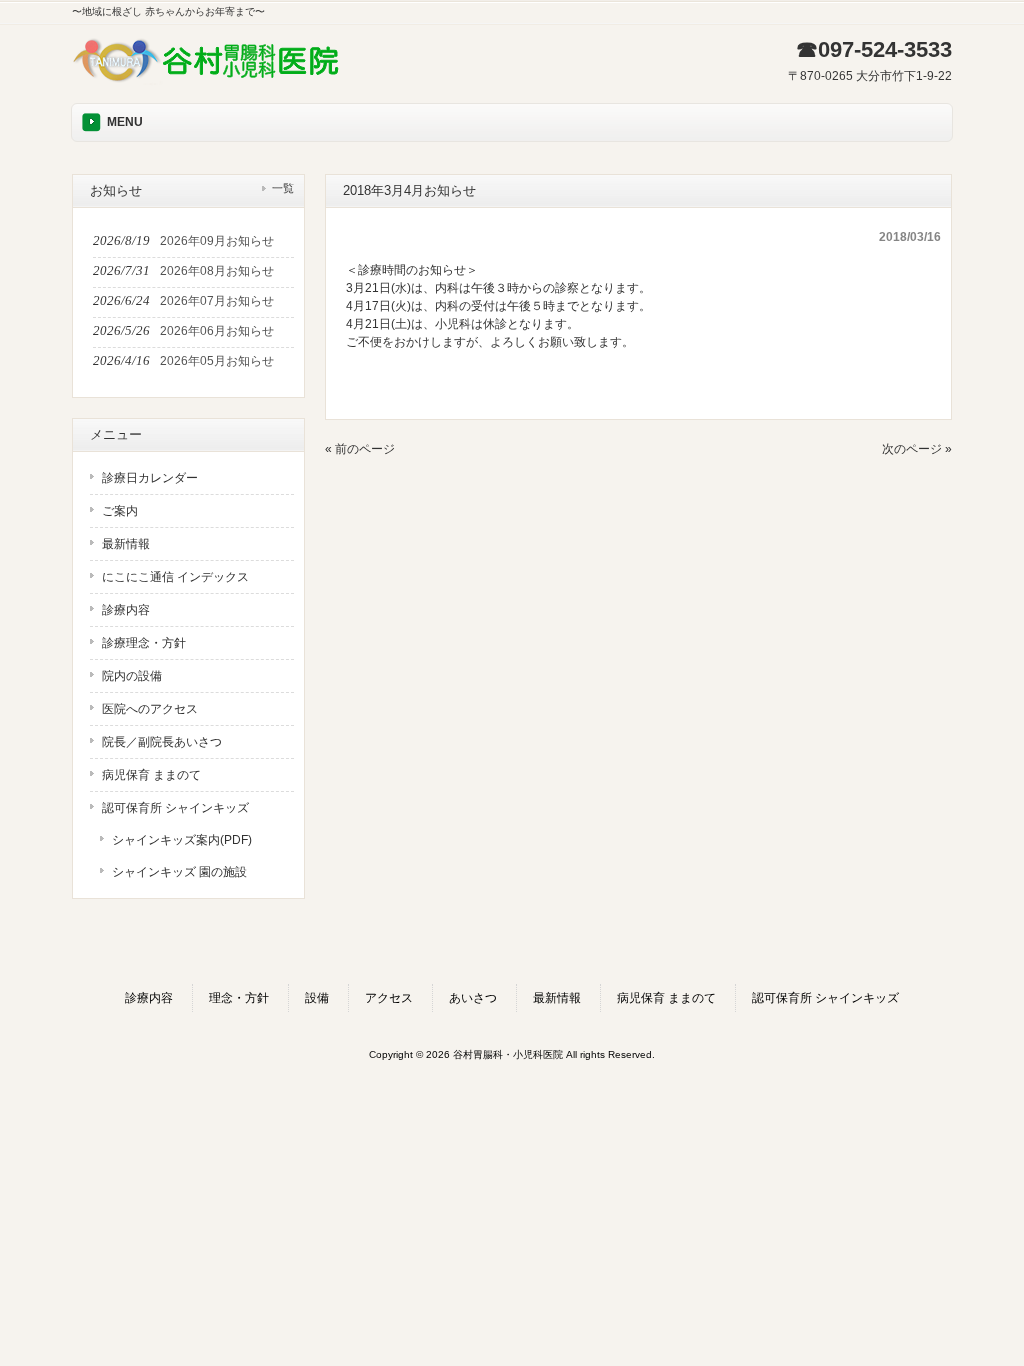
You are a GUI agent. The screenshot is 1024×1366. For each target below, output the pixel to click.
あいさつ (473, 998)
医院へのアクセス (150, 709)
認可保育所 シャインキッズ (175, 808)
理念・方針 (239, 998)
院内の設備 (132, 676)
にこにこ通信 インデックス (175, 577)
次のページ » (917, 449)
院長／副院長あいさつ (162, 742)
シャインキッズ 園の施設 (179, 872)
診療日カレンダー (150, 478)
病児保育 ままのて (151, 775)
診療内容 (126, 610)
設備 (317, 998)
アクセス (389, 998)
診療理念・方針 (144, 643)
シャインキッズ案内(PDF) (182, 840)
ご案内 (120, 511)
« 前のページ (360, 449)
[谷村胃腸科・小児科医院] (207, 82)
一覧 (283, 188)
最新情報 (126, 544)
